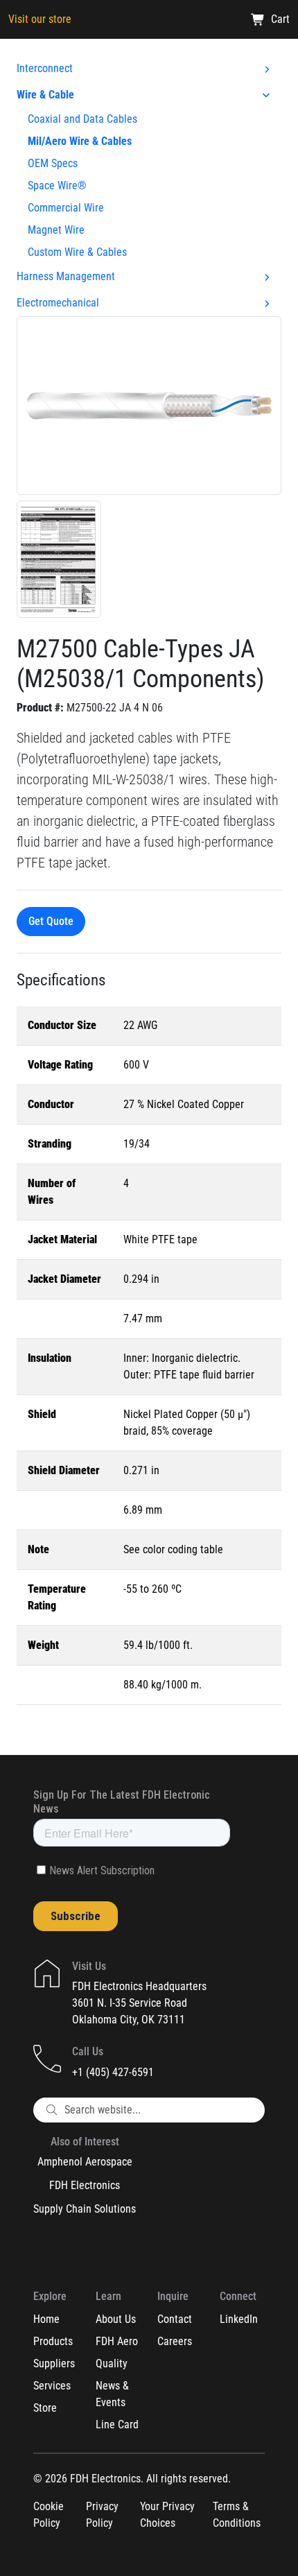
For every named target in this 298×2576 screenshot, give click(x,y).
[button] (149, 405)
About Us (116, 2319)
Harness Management (66, 276)
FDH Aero (117, 2341)
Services (52, 2386)
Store (45, 2408)
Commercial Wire (66, 208)
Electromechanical (58, 303)
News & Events (112, 2394)
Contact (175, 2319)
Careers (175, 2341)
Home (46, 2319)
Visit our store (40, 19)
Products (53, 2341)
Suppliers (54, 2363)
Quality (112, 2363)
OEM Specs (53, 163)
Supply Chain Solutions (85, 2209)
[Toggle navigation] (271, 60)
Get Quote (51, 921)
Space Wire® (57, 185)
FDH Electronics (85, 2185)
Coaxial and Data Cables (82, 119)
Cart (280, 19)
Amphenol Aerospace (85, 2162)
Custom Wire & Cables (77, 252)
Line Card (117, 2424)
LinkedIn (239, 2319)
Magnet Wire (56, 230)
